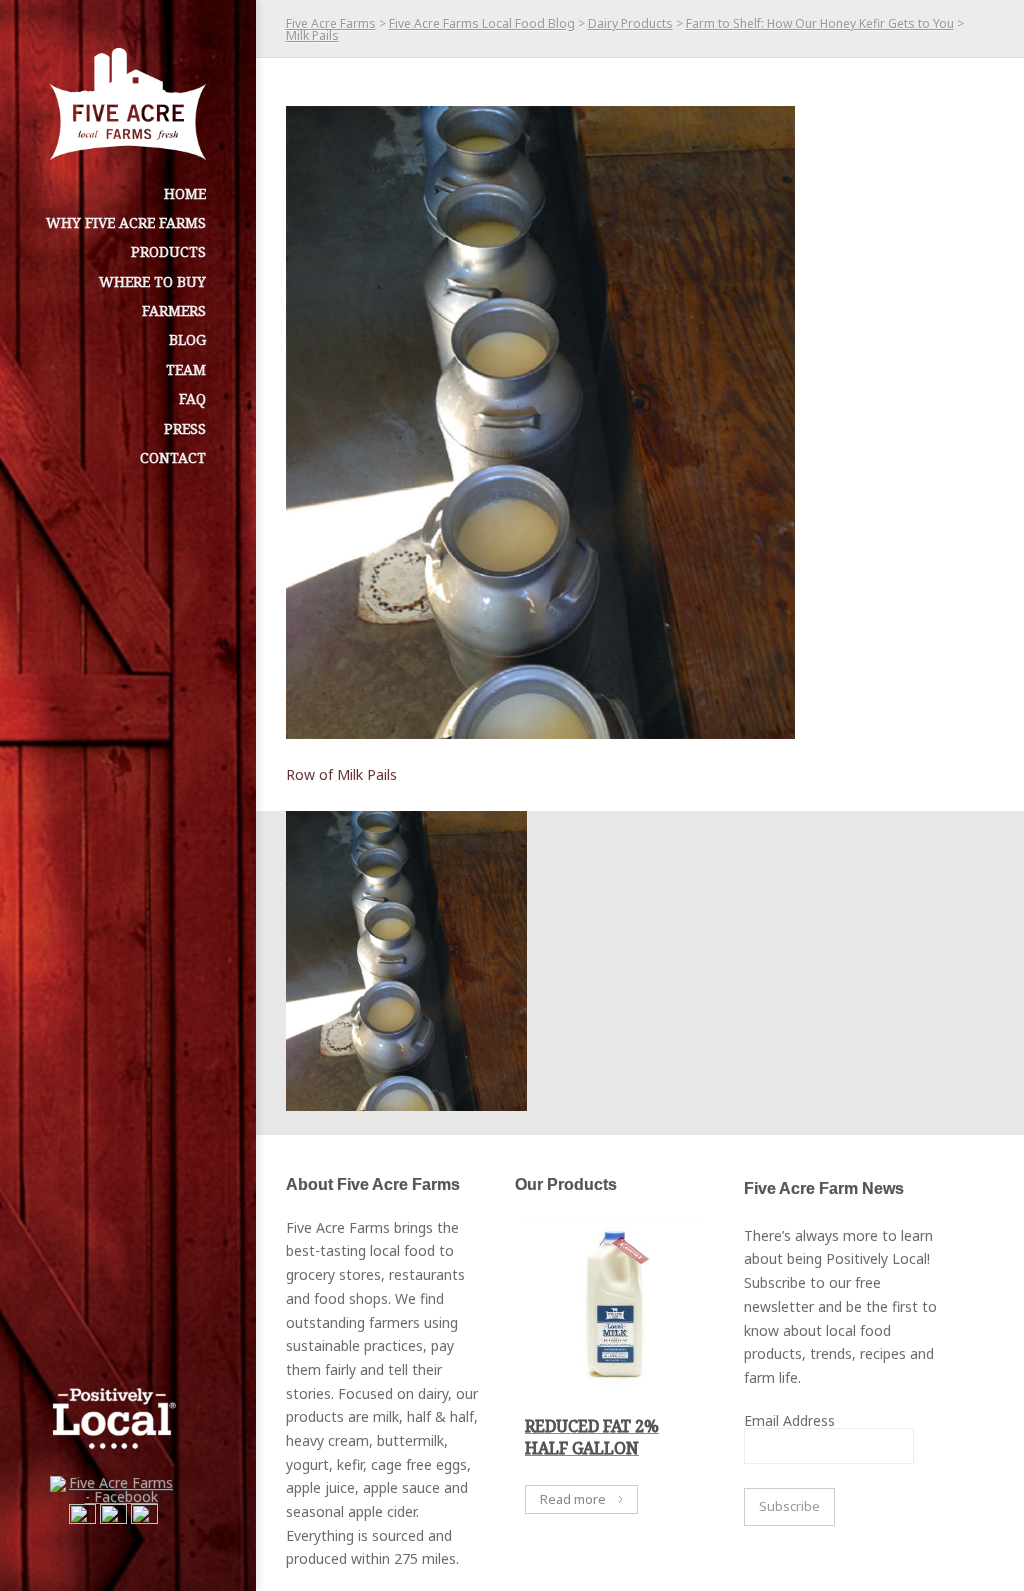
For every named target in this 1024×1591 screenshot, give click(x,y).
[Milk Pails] (540, 422)
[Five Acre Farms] (128, 104)
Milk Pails (312, 35)
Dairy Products (630, 23)
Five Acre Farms (331, 23)
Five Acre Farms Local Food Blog (482, 23)
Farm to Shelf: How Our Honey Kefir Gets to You (820, 23)
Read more (573, 1499)
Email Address (789, 1420)
